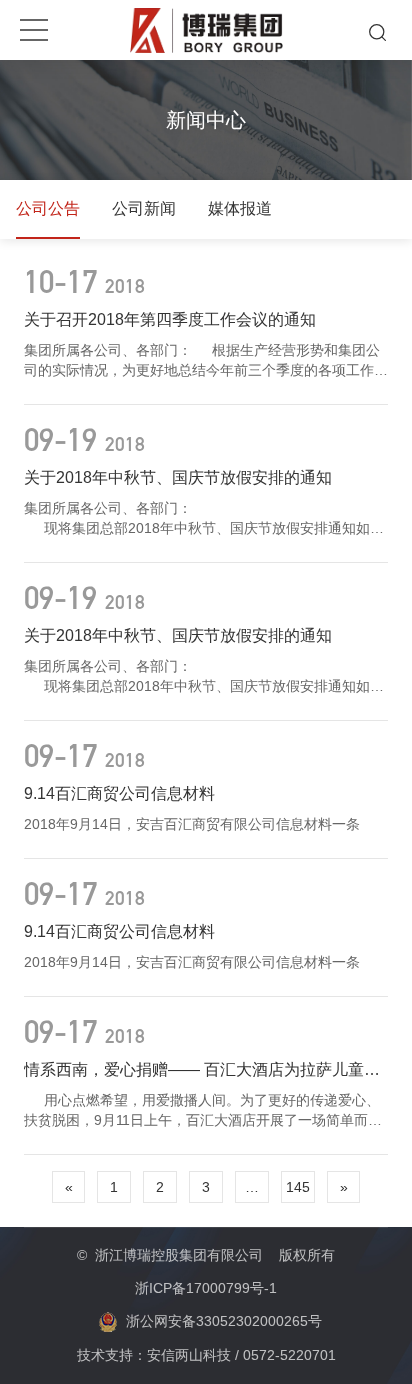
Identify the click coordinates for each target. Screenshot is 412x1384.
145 (298, 1187)
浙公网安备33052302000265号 (224, 1321)
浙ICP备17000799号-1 (206, 1288)
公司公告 (48, 208)
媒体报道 (240, 208)
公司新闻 (144, 208)
